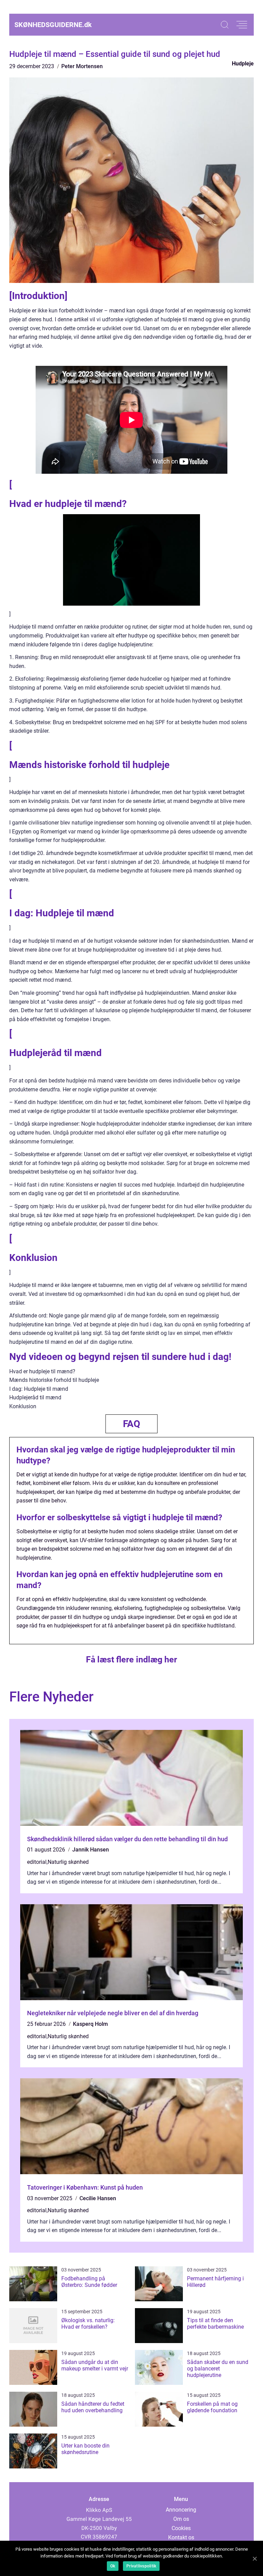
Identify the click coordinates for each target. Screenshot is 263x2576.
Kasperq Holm (90, 2024)
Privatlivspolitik (141, 2566)
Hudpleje (243, 64)
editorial (37, 1862)
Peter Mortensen (82, 66)
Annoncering (181, 2510)
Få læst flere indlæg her (131, 1659)
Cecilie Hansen (98, 2198)
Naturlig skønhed (68, 1862)
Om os (181, 2519)
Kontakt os (181, 2537)
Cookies (181, 2528)
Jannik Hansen (91, 1850)
